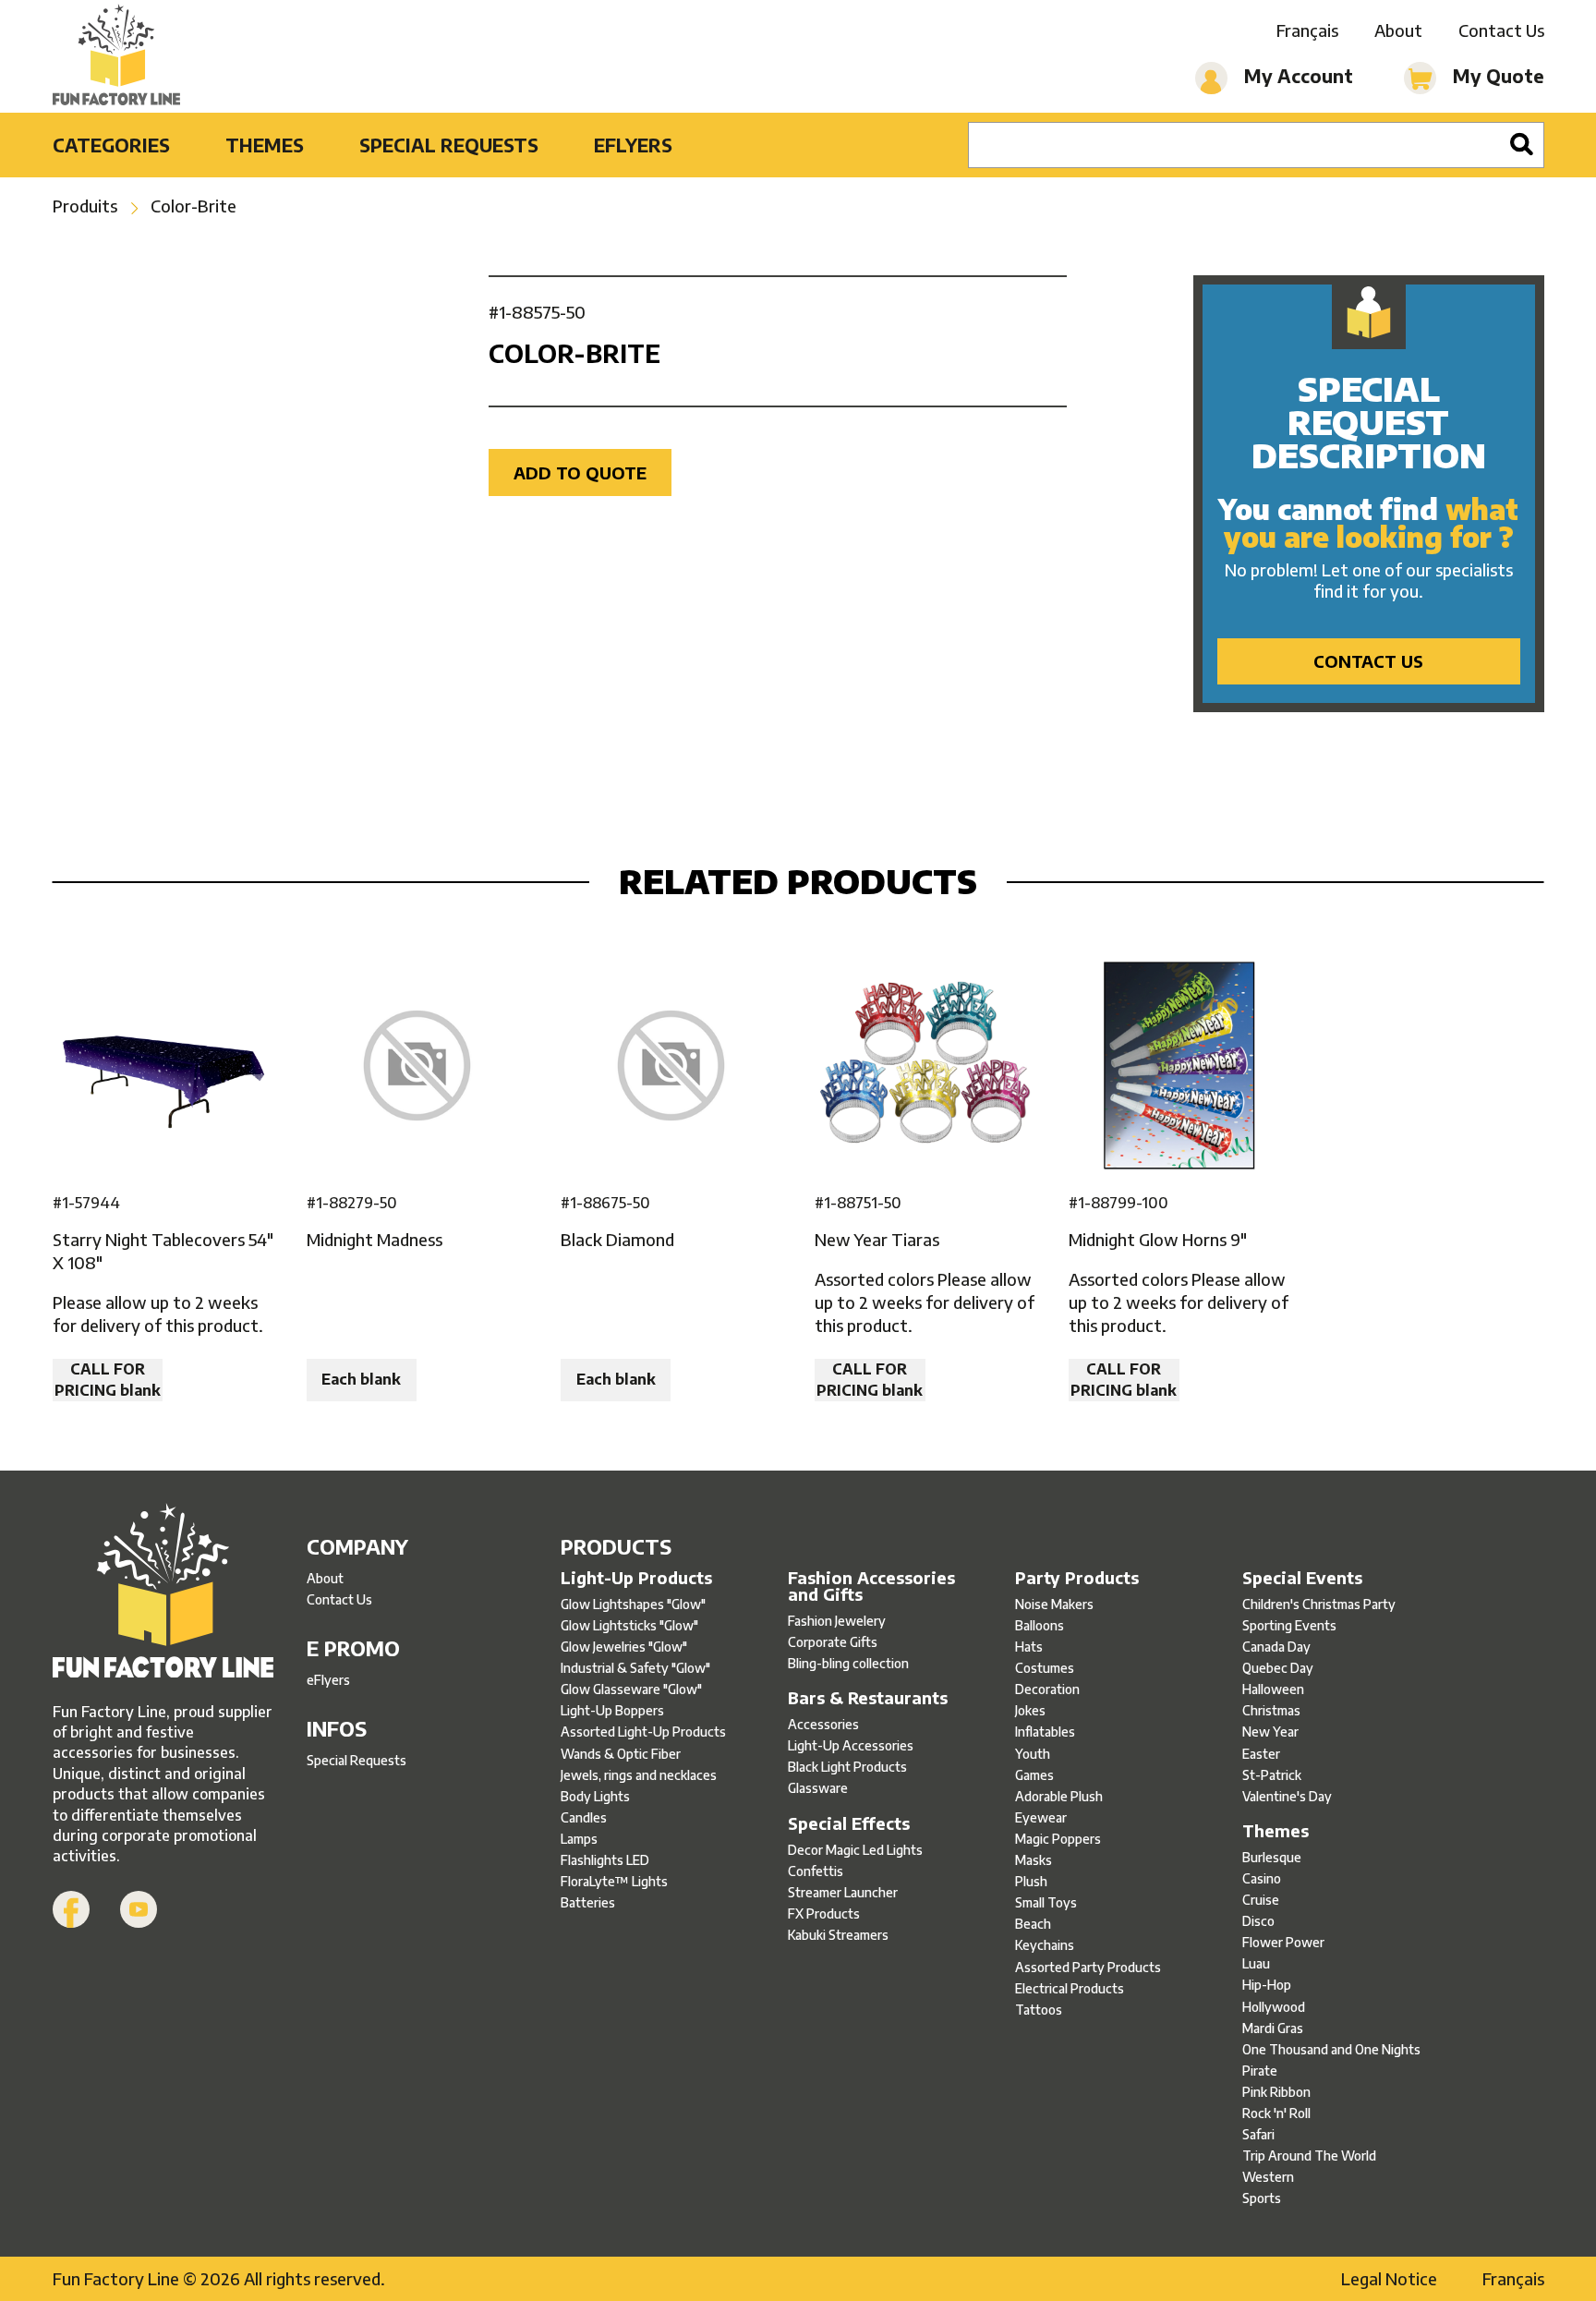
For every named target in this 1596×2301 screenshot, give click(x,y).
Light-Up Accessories (851, 1745)
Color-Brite (193, 206)
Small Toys (1046, 1902)
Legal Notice (1389, 2278)
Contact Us (1501, 30)
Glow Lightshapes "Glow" (633, 1604)
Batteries (588, 1902)
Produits (85, 206)
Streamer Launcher (843, 1892)
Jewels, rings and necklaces (639, 1775)
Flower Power (1283, 1942)
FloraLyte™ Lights (614, 1881)
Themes (265, 145)
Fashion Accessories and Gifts (871, 1586)
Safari (1258, 2134)
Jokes (1030, 1710)
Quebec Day (1278, 1668)
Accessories (823, 1724)
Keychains (1045, 1945)
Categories (111, 145)
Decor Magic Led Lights (855, 1850)
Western (1268, 2177)
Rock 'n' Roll (1276, 2113)
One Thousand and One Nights (1331, 2049)
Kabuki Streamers (838, 1935)
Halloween (1273, 1689)
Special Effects (849, 1823)
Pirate (1260, 2071)
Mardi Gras (1273, 2028)
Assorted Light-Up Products (643, 1732)
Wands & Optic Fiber (621, 1754)
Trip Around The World (1309, 2156)
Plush (1031, 1881)
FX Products (824, 1913)
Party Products (1077, 1578)
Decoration (1047, 1689)
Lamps (579, 1839)
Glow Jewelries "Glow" (624, 1647)
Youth (1033, 1754)
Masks (1034, 1860)
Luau (1256, 1963)
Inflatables (1045, 1732)
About (1398, 30)
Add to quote (580, 472)
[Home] (117, 56)
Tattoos (1039, 2010)
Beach (1033, 1924)
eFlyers (633, 145)
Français (1307, 30)
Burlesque (1272, 1857)
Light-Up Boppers (612, 1710)
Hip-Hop (1267, 1985)
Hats (1029, 1647)
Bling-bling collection (848, 1663)
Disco (1258, 1921)
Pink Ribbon (1276, 2092)
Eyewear (1041, 1817)
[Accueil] (163, 1593)
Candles (584, 1817)
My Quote (1496, 75)
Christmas (1271, 1710)
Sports (1262, 2198)
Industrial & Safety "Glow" (635, 1668)
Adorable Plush (1059, 1796)
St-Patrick (1272, 1775)
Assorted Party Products (1088, 1967)
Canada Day (1276, 1647)
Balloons (1040, 1625)
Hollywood (1274, 2007)
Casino (1262, 1878)
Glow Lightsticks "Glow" (629, 1625)
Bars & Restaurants (868, 1698)
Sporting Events (1289, 1625)
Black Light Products (847, 1767)
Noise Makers (1054, 1604)
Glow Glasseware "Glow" (631, 1689)
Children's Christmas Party (1319, 1604)
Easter (1261, 1754)
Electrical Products (1070, 1988)
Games (1034, 1775)
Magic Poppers (1058, 1839)
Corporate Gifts (833, 1642)
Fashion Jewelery (837, 1621)
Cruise (1261, 1900)
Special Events (1302, 1578)
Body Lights (595, 1796)
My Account (1296, 75)
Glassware (818, 1788)
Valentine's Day (1287, 1796)
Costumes (1045, 1668)
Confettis (816, 1871)
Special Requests (449, 145)
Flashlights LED (605, 1860)
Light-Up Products (636, 1578)
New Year (1270, 1732)
